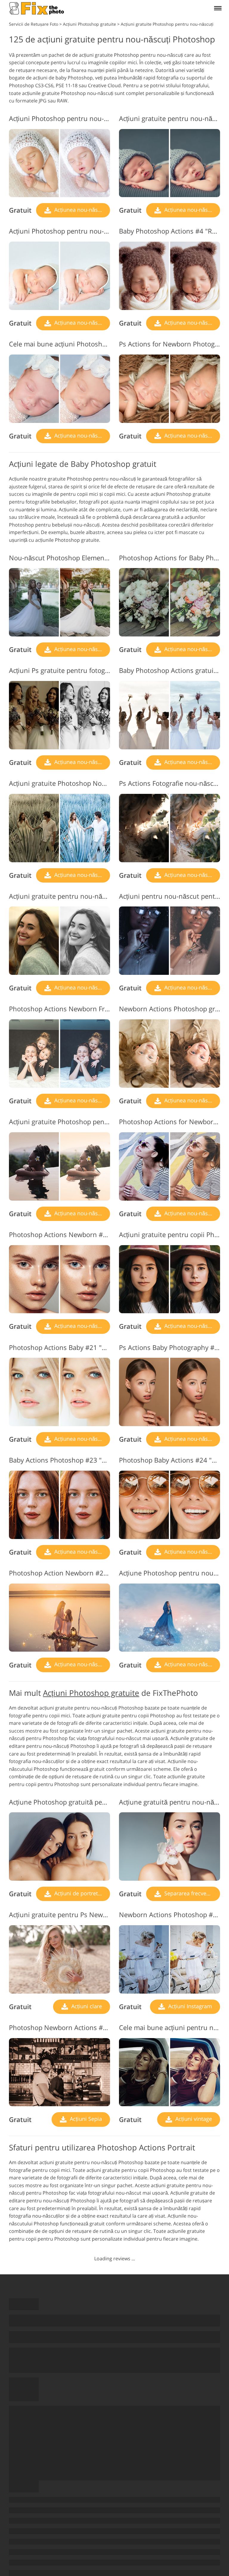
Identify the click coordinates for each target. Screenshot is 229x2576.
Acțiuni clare (86, 2006)
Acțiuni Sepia (85, 2119)
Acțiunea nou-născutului (81, 210)
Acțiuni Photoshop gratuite (91, 1693)
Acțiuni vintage (193, 2119)
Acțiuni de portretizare (81, 1893)
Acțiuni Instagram (189, 2006)
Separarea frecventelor (191, 1893)
